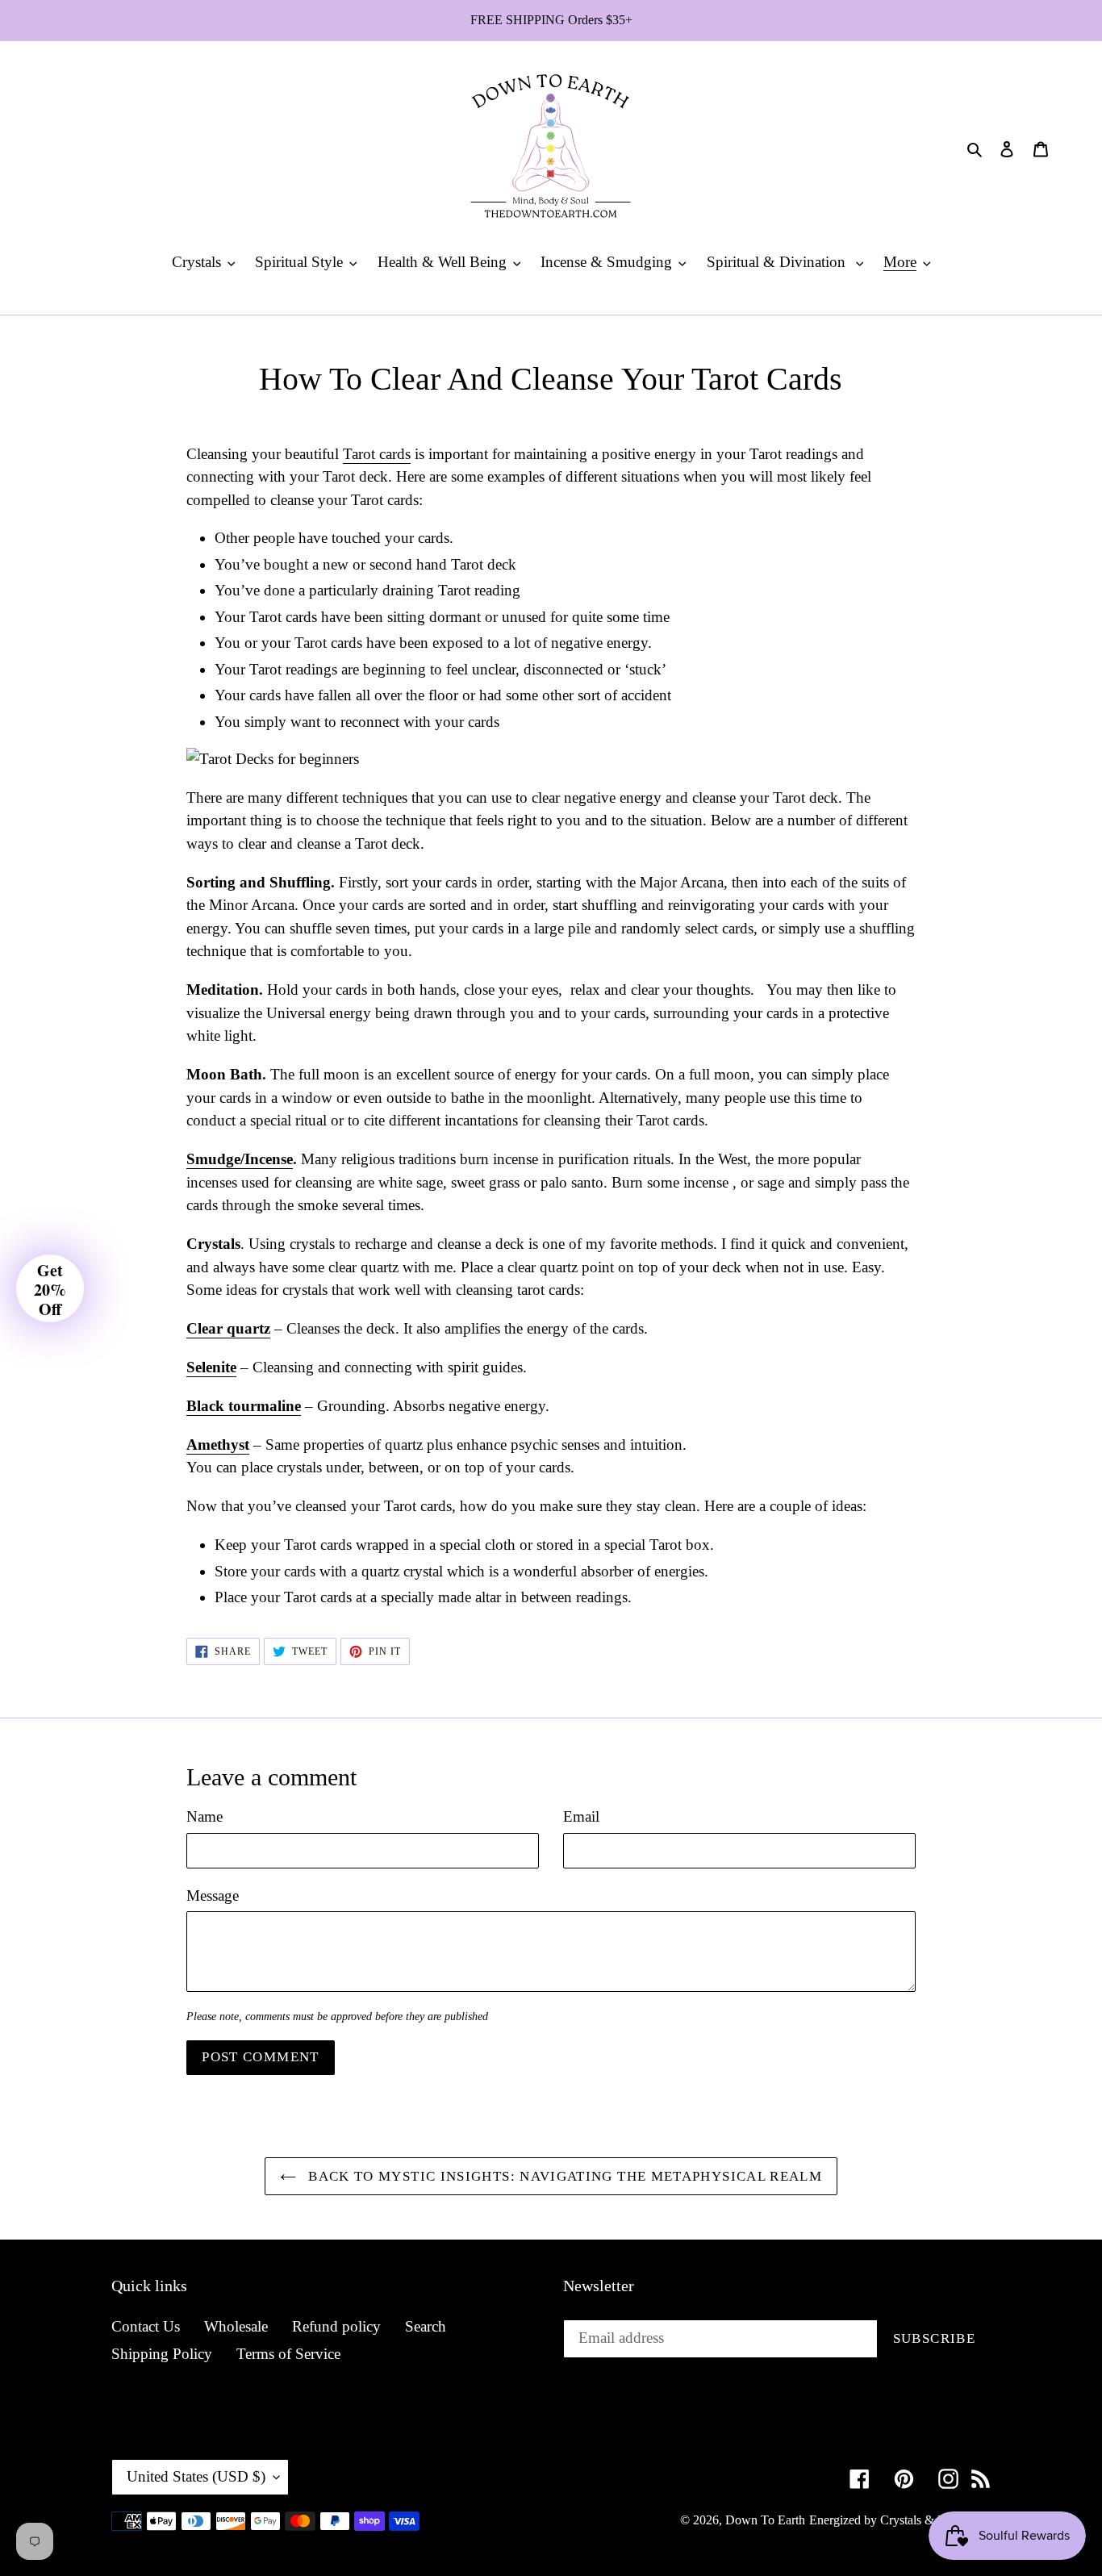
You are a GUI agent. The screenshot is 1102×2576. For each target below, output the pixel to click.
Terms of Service (288, 2354)
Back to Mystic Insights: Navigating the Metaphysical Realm (563, 2176)
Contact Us (146, 2326)
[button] (50, 1288)
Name (205, 1816)
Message (213, 1895)
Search (426, 2326)
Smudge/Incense (240, 1159)
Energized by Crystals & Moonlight (900, 2520)
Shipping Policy (162, 2354)
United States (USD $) (196, 2476)
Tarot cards (377, 454)
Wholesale (236, 2326)
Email (581, 1816)
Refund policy (336, 2326)
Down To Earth (765, 2520)
